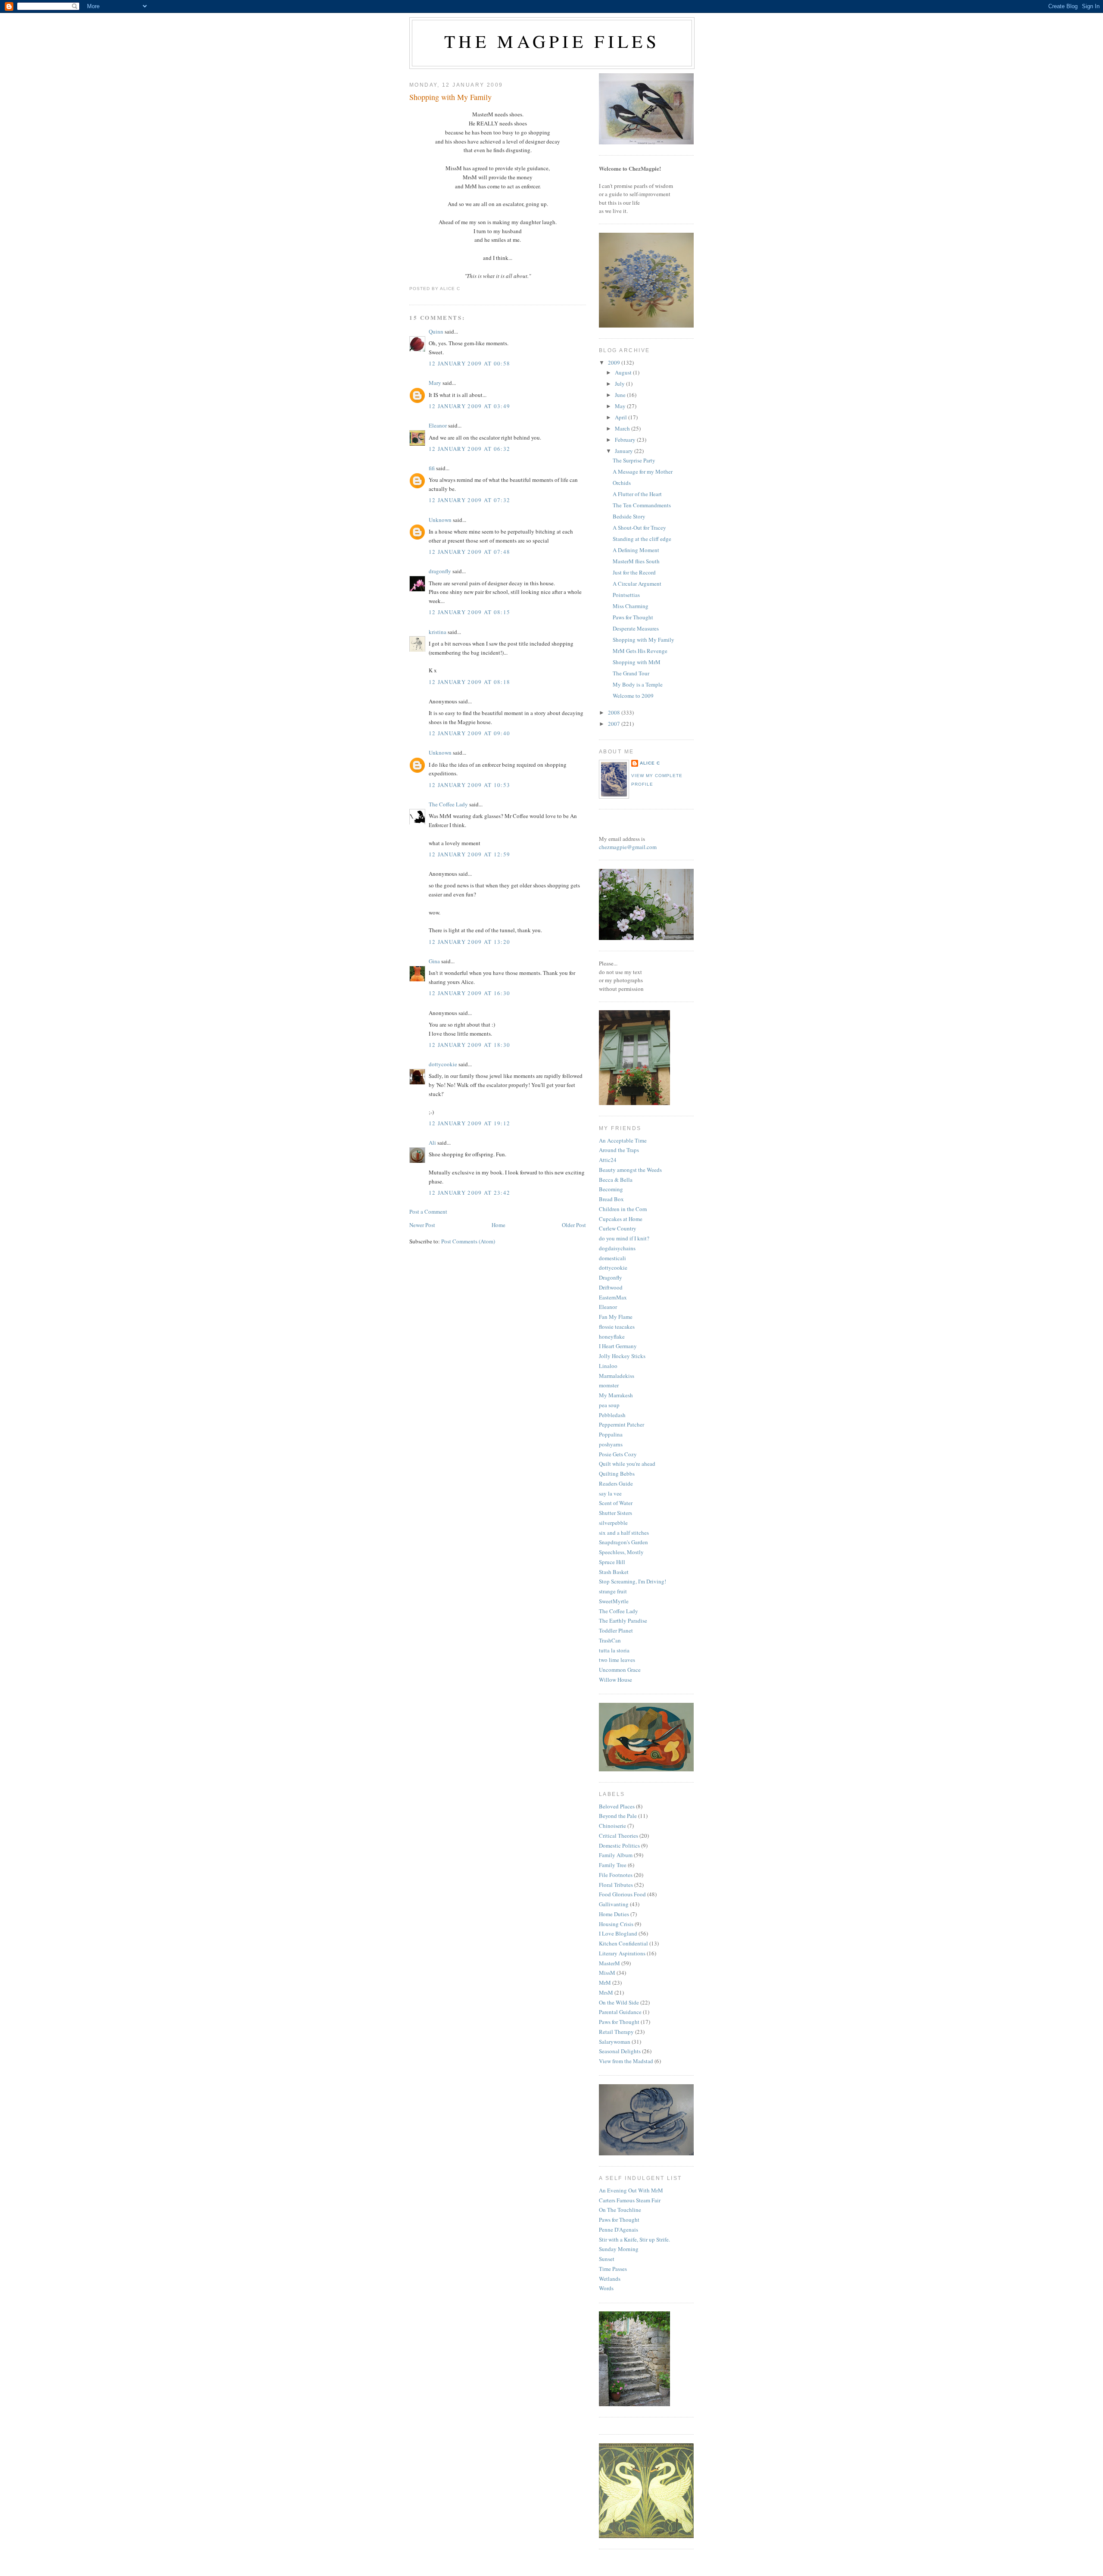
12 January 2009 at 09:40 (469, 733)
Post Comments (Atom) (468, 1241)
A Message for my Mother (643, 471)
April (622, 417)
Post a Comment (428, 1212)
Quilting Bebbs (617, 1474)
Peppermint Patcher (622, 1424)
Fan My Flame (616, 1317)
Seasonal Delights (620, 2051)
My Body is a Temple (638, 684)
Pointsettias (626, 595)
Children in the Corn (623, 1209)
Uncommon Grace (620, 1670)
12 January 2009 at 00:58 (469, 363)
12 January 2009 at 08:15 (469, 612)
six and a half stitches (624, 1533)
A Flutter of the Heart (637, 494)
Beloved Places (617, 1806)
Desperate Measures (636, 628)
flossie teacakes (617, 1327)
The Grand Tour (631, 673)
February (626, 440)
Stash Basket (614, 1572)
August (624, 372)
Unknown (440, 520)
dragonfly (440, 571)
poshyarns (611, 1444)
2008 (615, 712)
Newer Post (422, 1225)
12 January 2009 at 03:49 (469, 406)
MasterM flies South (636, 561)
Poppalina (611, 1434)
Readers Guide (616, 1483)
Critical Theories (618, 1836)
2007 (615, 724)
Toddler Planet (616, 1630)
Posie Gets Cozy (618, 1454)
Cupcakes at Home (621, 1219)
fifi (432, 468)
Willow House (615, 1680)
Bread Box (611, 1199)
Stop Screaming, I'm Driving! (633, 1581)
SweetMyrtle (614, 1601)
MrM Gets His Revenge (640, 651)
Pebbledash (612, 1415)
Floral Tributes (616, 1885)
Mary (435, 383)
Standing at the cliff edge (642, 539)
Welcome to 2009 (633, 696)
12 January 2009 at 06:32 (469, 449)
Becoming (611, 1189)
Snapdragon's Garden (623, 1542)
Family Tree (613, 1865)
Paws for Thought (633, 617)
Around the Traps (619, 1150)
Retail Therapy (616, 2032)
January (625, 451)
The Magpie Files (552, 41)
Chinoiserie (612, 1826)
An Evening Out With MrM (631, 2190)
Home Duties (614, 1914)
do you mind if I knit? (624, 1238)
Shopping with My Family (450, 97)
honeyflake (612, 1336)
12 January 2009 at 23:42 (469, 1193)
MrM (605, 1983)
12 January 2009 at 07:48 (469, 552)
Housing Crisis (616, 1924)
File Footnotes (616, 1875)
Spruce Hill (612, 1562)
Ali (432, 1143)
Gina (434, 961)
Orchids (622, 483)
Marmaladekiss (617, 1376)
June (621, 395)
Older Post (574, 1225)
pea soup (609, 1405)
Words (606, 2288)
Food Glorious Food (622, 1894)
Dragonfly (611, 1277)
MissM (607, 1973)
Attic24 (608, 1160)
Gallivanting (614, 1904)
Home (499, 1225)
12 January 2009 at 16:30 (469, 993)
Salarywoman (615, 2042)
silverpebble (613, 1523)
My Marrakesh (616, 1395)
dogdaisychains (617, 1248)
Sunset (607, 2259)
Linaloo (608, 1366)
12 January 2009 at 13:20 (469, 942)
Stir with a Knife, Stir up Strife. (634, 2239)
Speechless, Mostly (621, 1552)
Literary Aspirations (622, 1953)
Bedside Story (629, 516)
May (621, 406)
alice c (650, 763)
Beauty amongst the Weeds (630, 1170)
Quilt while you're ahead (627, 1464)
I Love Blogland (618, 1933)
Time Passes (613, 2269)
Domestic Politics (619, 1845)
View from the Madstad (626, 2061)
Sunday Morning (619, 2249)
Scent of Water (616, 1503)
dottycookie (443, 1064)
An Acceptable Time (623, 1140)
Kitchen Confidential (623, 1943)
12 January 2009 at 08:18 (469, 682)
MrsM (606, 1992)
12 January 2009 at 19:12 (469, 1123)
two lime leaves (617, 1660)
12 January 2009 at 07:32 (469, 500)
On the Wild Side (619, 2002)
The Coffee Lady (448, 804)
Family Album (616, 1855)
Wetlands (610, 2279)
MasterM (609, 1963)
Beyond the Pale (618, 1816)
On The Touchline (620, 2210)
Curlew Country (618, 1228)
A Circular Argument (637, 584)
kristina (438, 632)
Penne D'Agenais (618, 2229)
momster (609, 1385)
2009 (615, 362)
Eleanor (438, 425)
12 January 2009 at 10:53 (469, 785)
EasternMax (613, 1297)
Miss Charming (631, 606)
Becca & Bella (616, 1180)
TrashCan (610, 1640)
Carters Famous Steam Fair (630, 2200)
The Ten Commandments (642, 505)
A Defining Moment (636, 550)
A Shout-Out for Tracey (639, 528)
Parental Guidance (620, 2012)
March (623, 428)
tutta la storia (614, 1650)
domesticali (612, 1258)
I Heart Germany (618, 1346)
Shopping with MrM (637, 662)
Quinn (436, 331)
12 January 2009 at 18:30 (469, 1045)
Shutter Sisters (615, 1513)
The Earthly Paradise (623, 1621)
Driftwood (611, 1287)
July (620, 384)
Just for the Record (634, 572)
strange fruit (613, 1591)
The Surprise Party (634, 460)
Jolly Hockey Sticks (622, 1356)
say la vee (610, 1493)
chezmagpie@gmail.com (628, 847)
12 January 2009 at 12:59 (469, 854)
